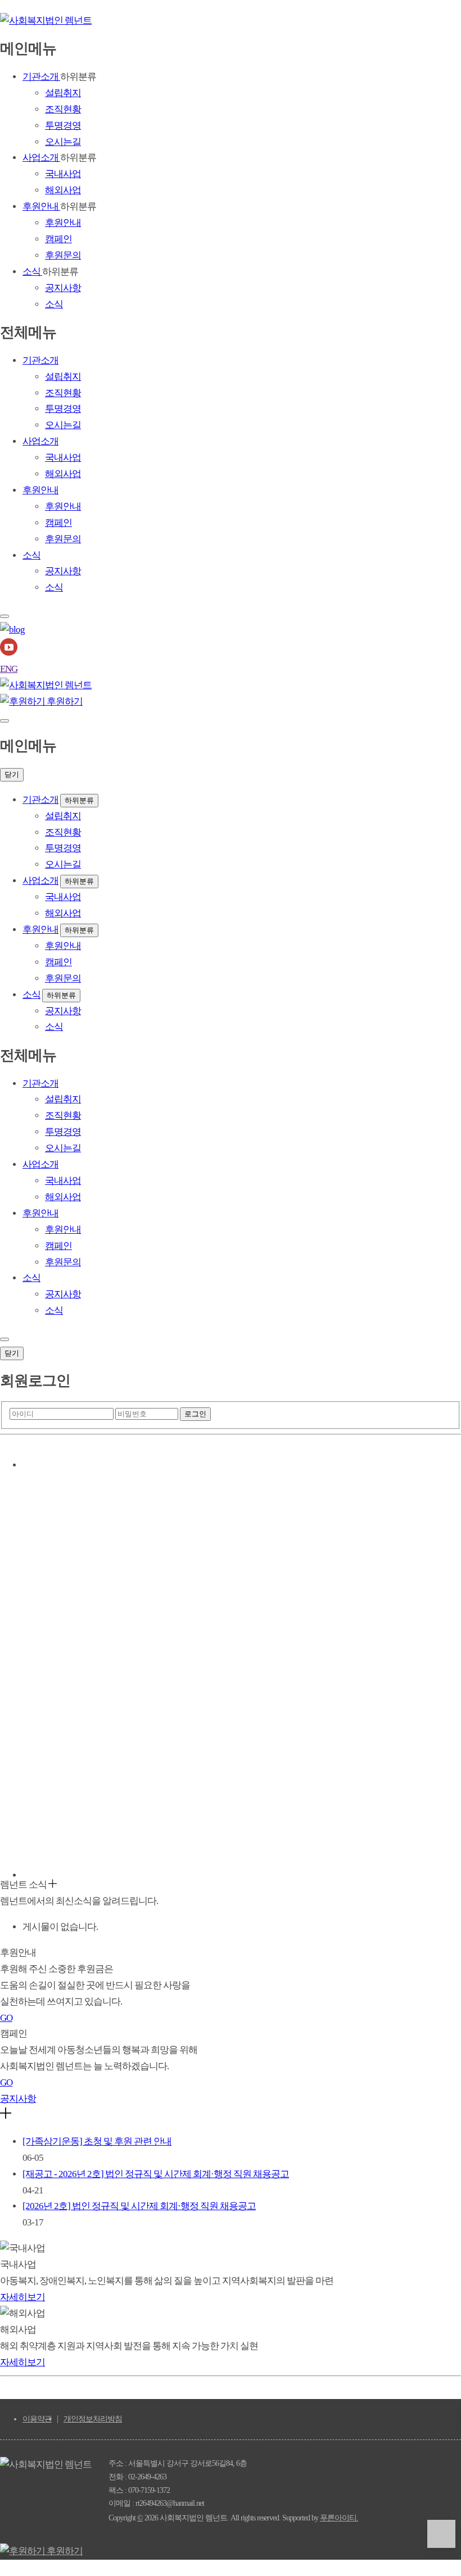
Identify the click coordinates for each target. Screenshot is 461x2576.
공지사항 (63, 288)
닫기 (12, 774)
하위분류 (79, 800)
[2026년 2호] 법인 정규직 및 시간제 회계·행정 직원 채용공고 (139, 2206)
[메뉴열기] (4, 721)
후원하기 (64, 701)
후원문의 (63, 255)
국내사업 (63, 174)
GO (6, 2018)
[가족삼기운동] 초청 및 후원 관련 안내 (97, 2141)
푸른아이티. (339, 2518)
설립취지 (63, 93)
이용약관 (37, 2419)
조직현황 (63, 109)
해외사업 (63, 190)
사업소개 (41, 158)
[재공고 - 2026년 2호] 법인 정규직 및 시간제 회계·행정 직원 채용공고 (156, 2174)
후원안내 (41, 206)
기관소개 (41, 77)
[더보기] (53, 1885)
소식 (32, 272)
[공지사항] (6, 2116)
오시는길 (63, 142)
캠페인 (58, 239)
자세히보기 (22, 2297)
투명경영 (63, 126)
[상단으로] (441, 2534)
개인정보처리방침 (93, 2419)
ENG (9, 669)
